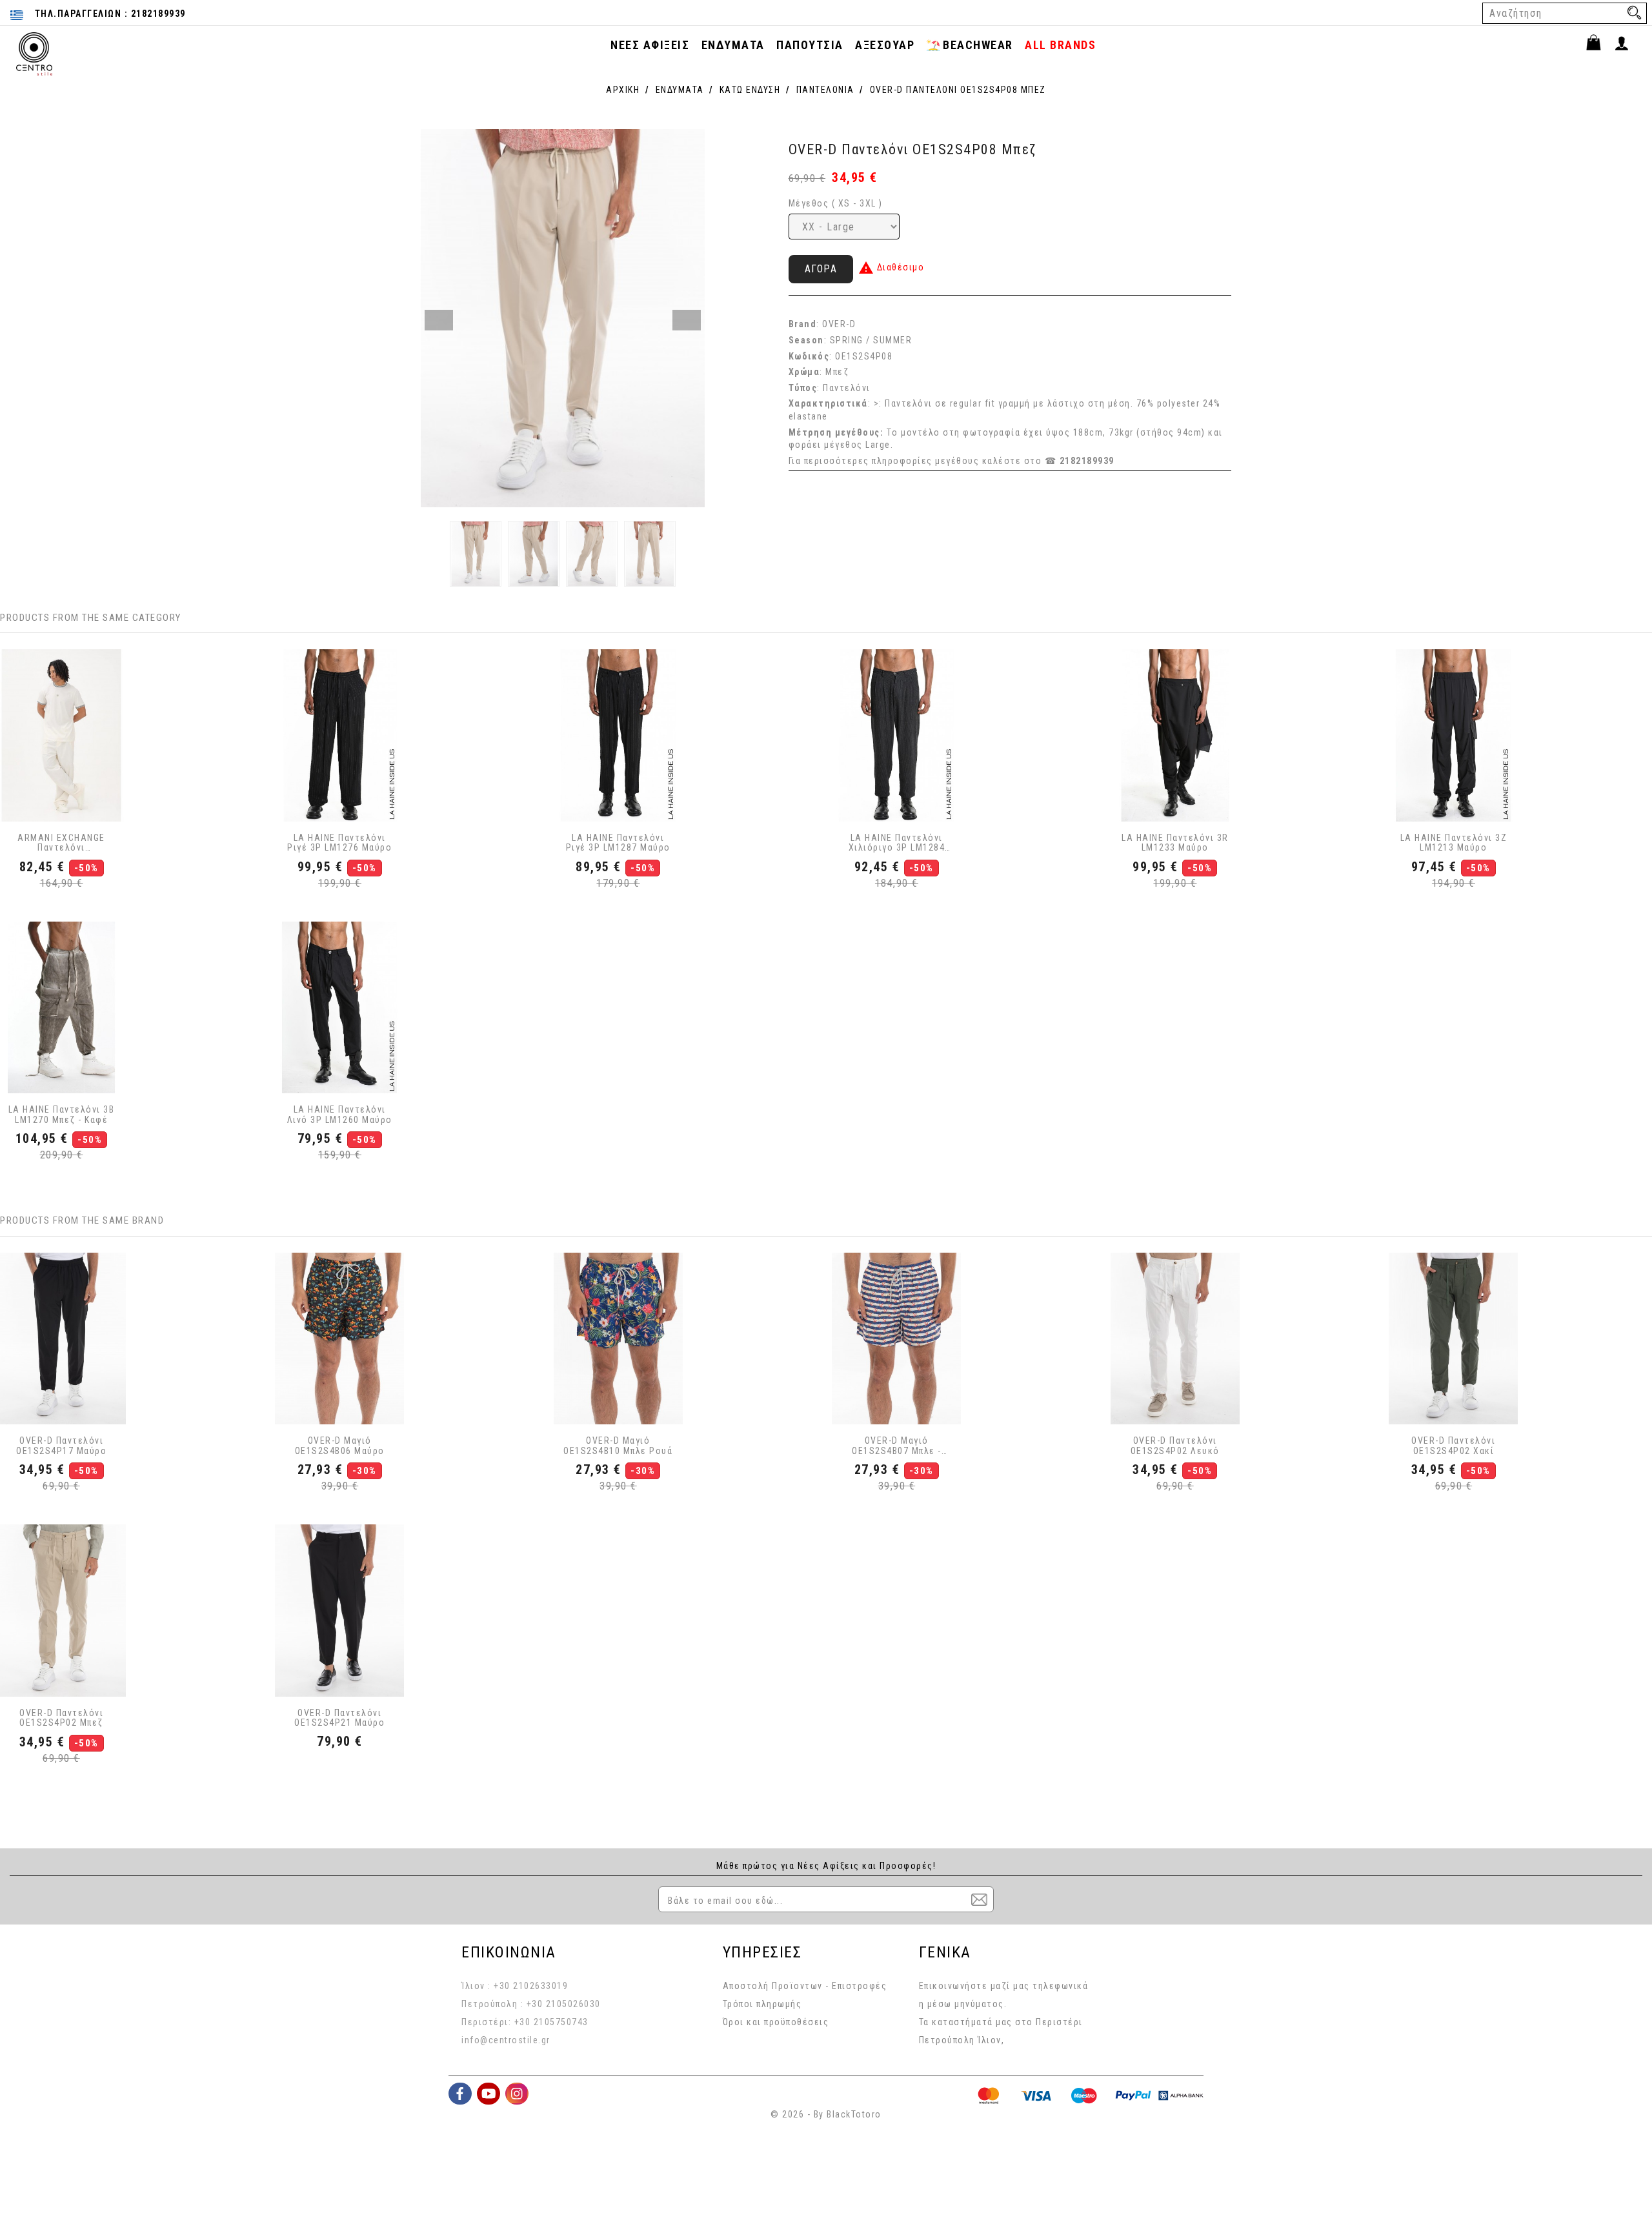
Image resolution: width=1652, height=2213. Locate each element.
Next (687, 320)
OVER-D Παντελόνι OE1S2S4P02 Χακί (1453, 1446)
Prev (439, 320)
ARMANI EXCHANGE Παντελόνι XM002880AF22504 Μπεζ (61, 843)
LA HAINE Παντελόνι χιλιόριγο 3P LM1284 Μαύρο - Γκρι (897, 843)
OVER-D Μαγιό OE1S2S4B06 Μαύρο (340, 1446)
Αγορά (821, 269)
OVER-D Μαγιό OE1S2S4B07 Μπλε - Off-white (897, 1446)
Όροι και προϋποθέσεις (776, 2022)
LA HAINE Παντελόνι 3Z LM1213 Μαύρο (1454, 843)
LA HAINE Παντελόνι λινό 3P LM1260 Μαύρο (340, 1115)
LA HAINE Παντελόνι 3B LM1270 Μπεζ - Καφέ (62, 1115)
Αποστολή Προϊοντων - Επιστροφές (805, 1986)
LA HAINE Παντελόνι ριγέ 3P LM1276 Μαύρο (339, 843)
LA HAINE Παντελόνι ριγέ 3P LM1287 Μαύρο (618, 843)
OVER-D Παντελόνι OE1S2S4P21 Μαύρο (339, 1718)
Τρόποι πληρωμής (762, 2004)
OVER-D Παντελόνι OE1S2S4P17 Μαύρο (61, 1446)
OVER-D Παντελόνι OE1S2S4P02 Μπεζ (61, 1718)
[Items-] (1599, 45)
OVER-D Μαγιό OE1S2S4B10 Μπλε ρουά (618, 1446)
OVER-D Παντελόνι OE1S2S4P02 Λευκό (1175, 1446)
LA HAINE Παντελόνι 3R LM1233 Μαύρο (1175, 843)
